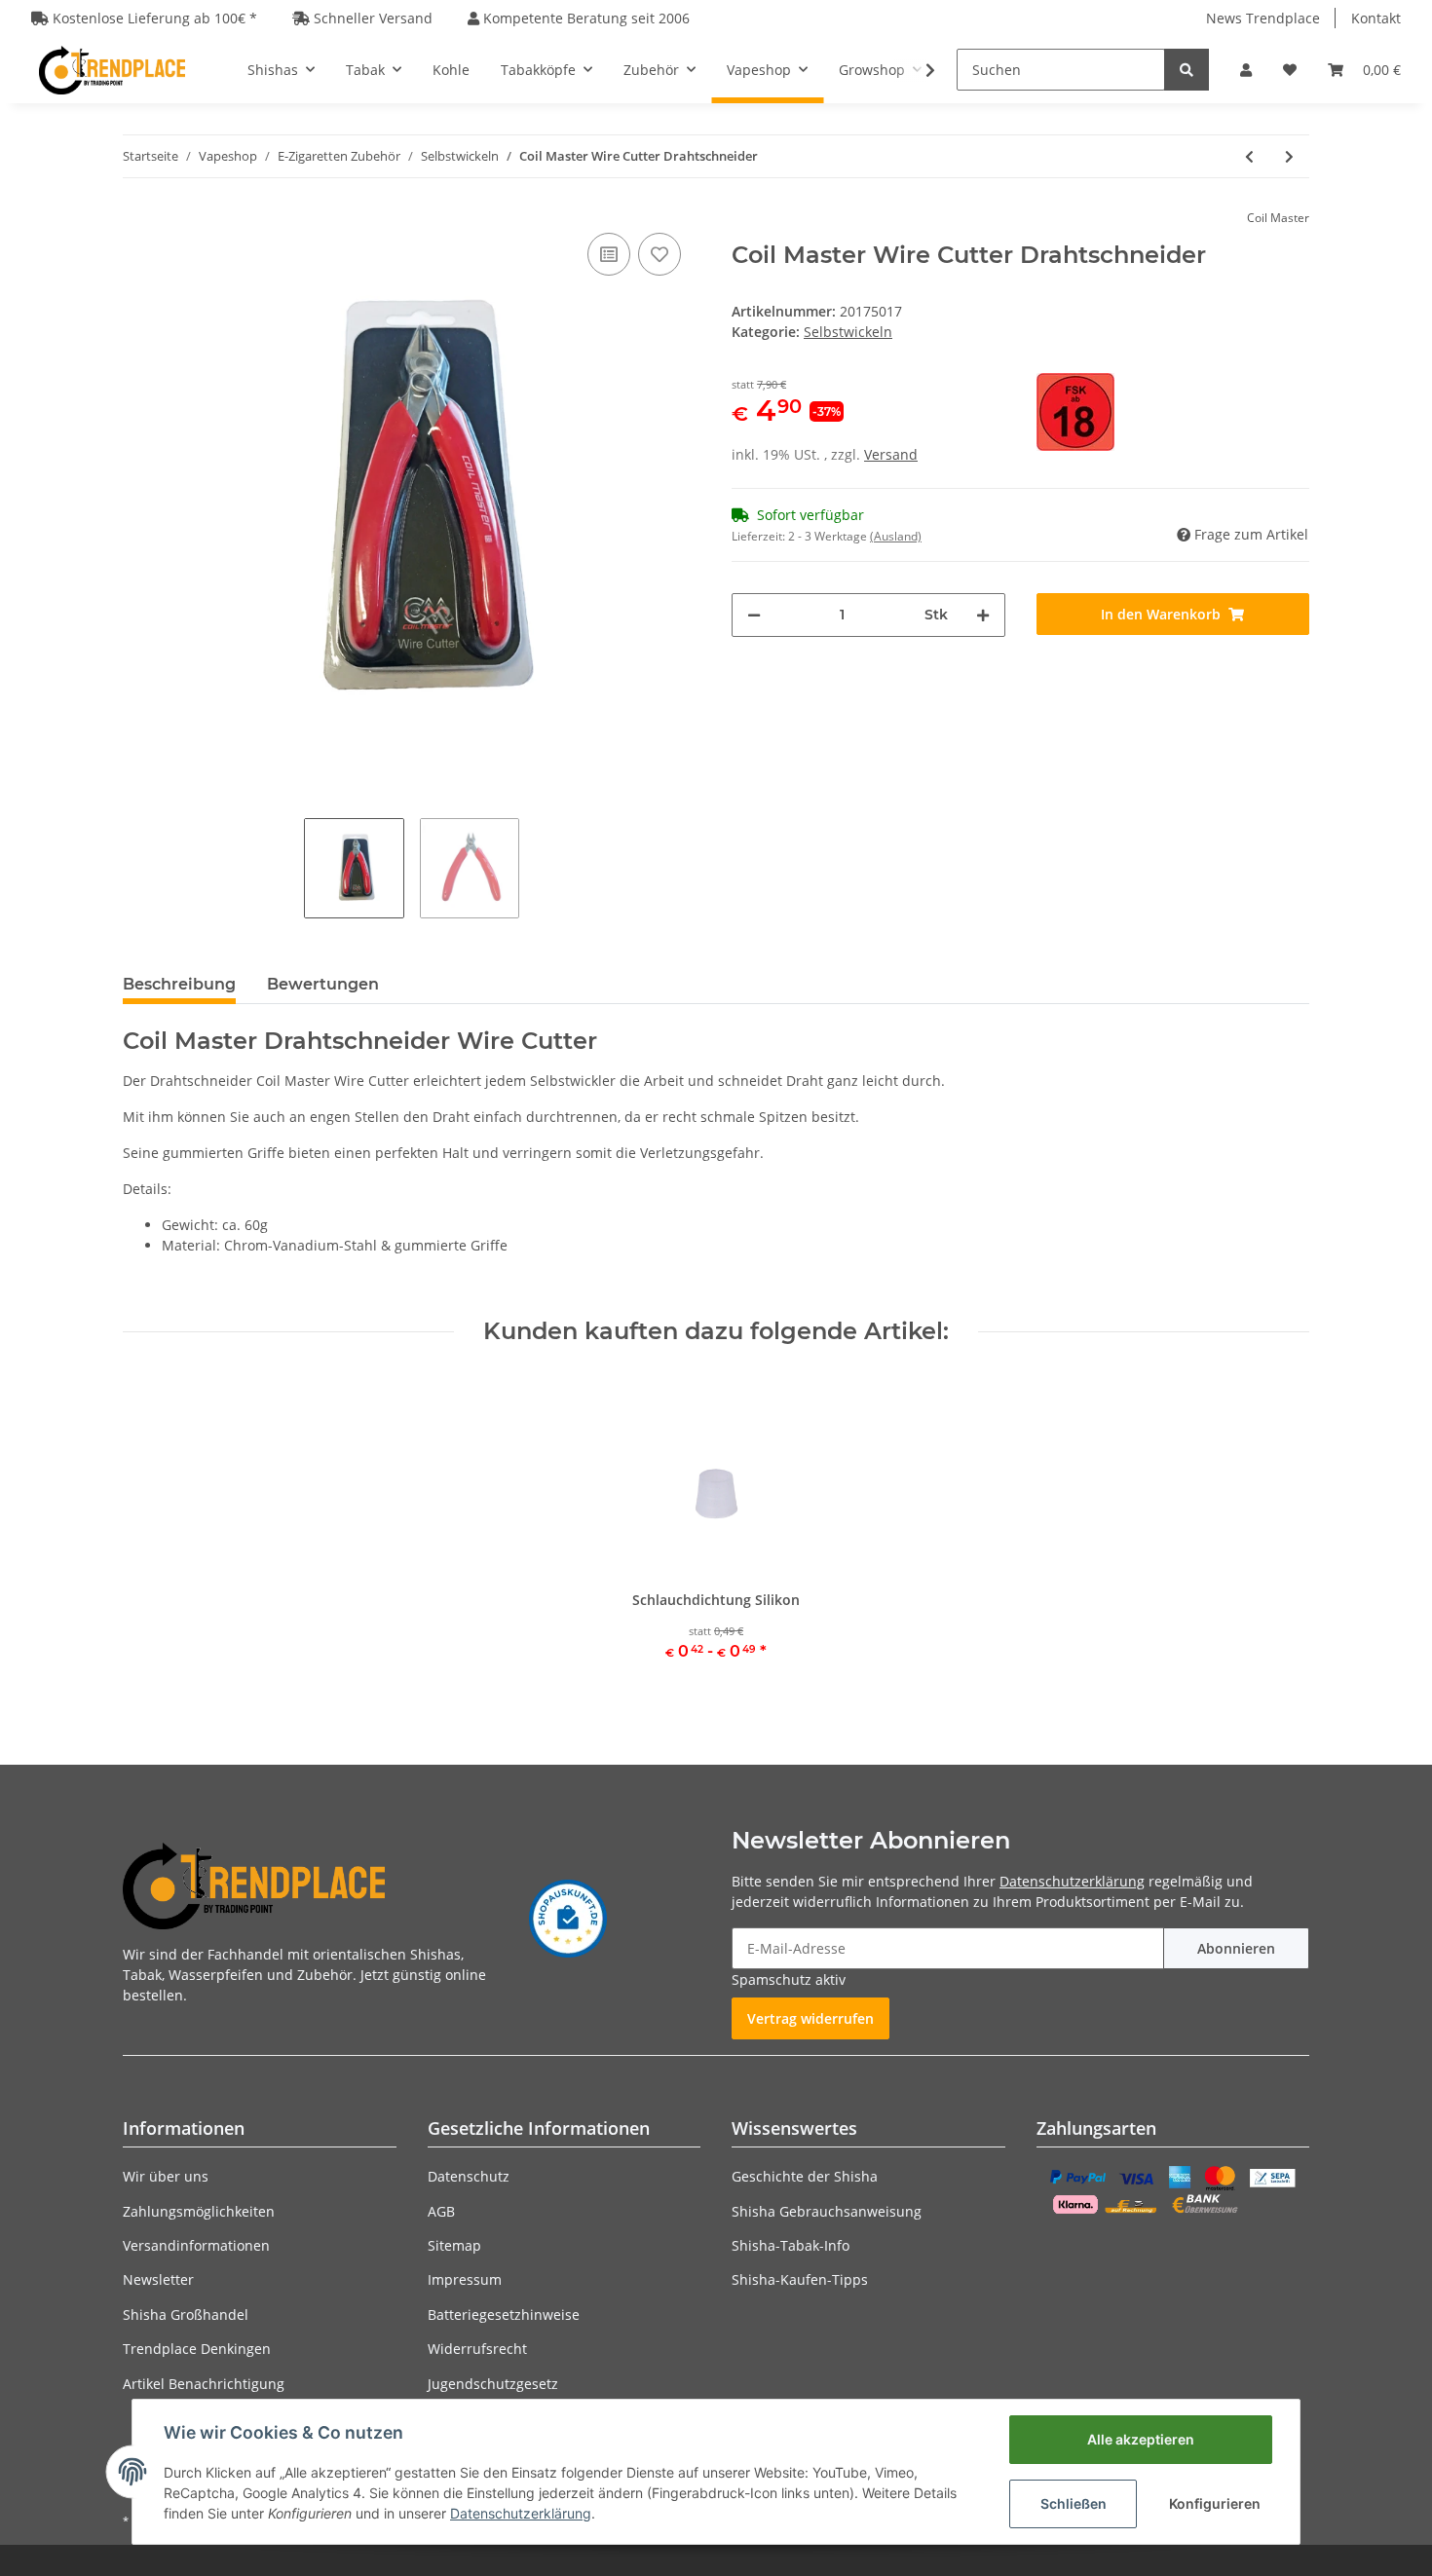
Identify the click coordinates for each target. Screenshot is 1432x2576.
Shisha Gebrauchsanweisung (827, 2211)
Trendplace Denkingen (197, 2349)
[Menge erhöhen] (983, 615)
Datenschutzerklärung (1072, 1881)
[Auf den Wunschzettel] (659, 254)
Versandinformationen (196, 2245)
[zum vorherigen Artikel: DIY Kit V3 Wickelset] (1249, 156)
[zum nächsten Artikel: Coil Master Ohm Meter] (1289, 156)
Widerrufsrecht (477, 2349)
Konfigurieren (1215, 2503)
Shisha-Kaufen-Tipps (800, 2279)
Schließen (1074, 2503)
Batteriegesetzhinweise (504, 2315)
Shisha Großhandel (186, 2315)
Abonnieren (1236, 1948)
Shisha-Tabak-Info (791, 2245)
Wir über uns (166, 2176)
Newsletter (158, 2279)
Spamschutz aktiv (789, 1979)
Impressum (465, 2279)
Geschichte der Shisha (805, 2176)
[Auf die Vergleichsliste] (609, 254)
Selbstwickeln (848, 332)
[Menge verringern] (754, 615)
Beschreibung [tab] (179, 984)
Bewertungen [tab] (323, 984)
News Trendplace (1263, 18)
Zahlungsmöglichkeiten (199, 2211)
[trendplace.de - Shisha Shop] (112, 70)
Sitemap (454, 2245)
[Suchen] (1187, 70)
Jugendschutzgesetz (493, 2384)
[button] (1246, 70)
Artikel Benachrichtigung (204, 2384)
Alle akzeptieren (1141, 2439)
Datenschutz (469, 2176)
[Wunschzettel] (1290, 70)
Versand (891, 454)
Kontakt (1376, 18)
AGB (441, 2211)
